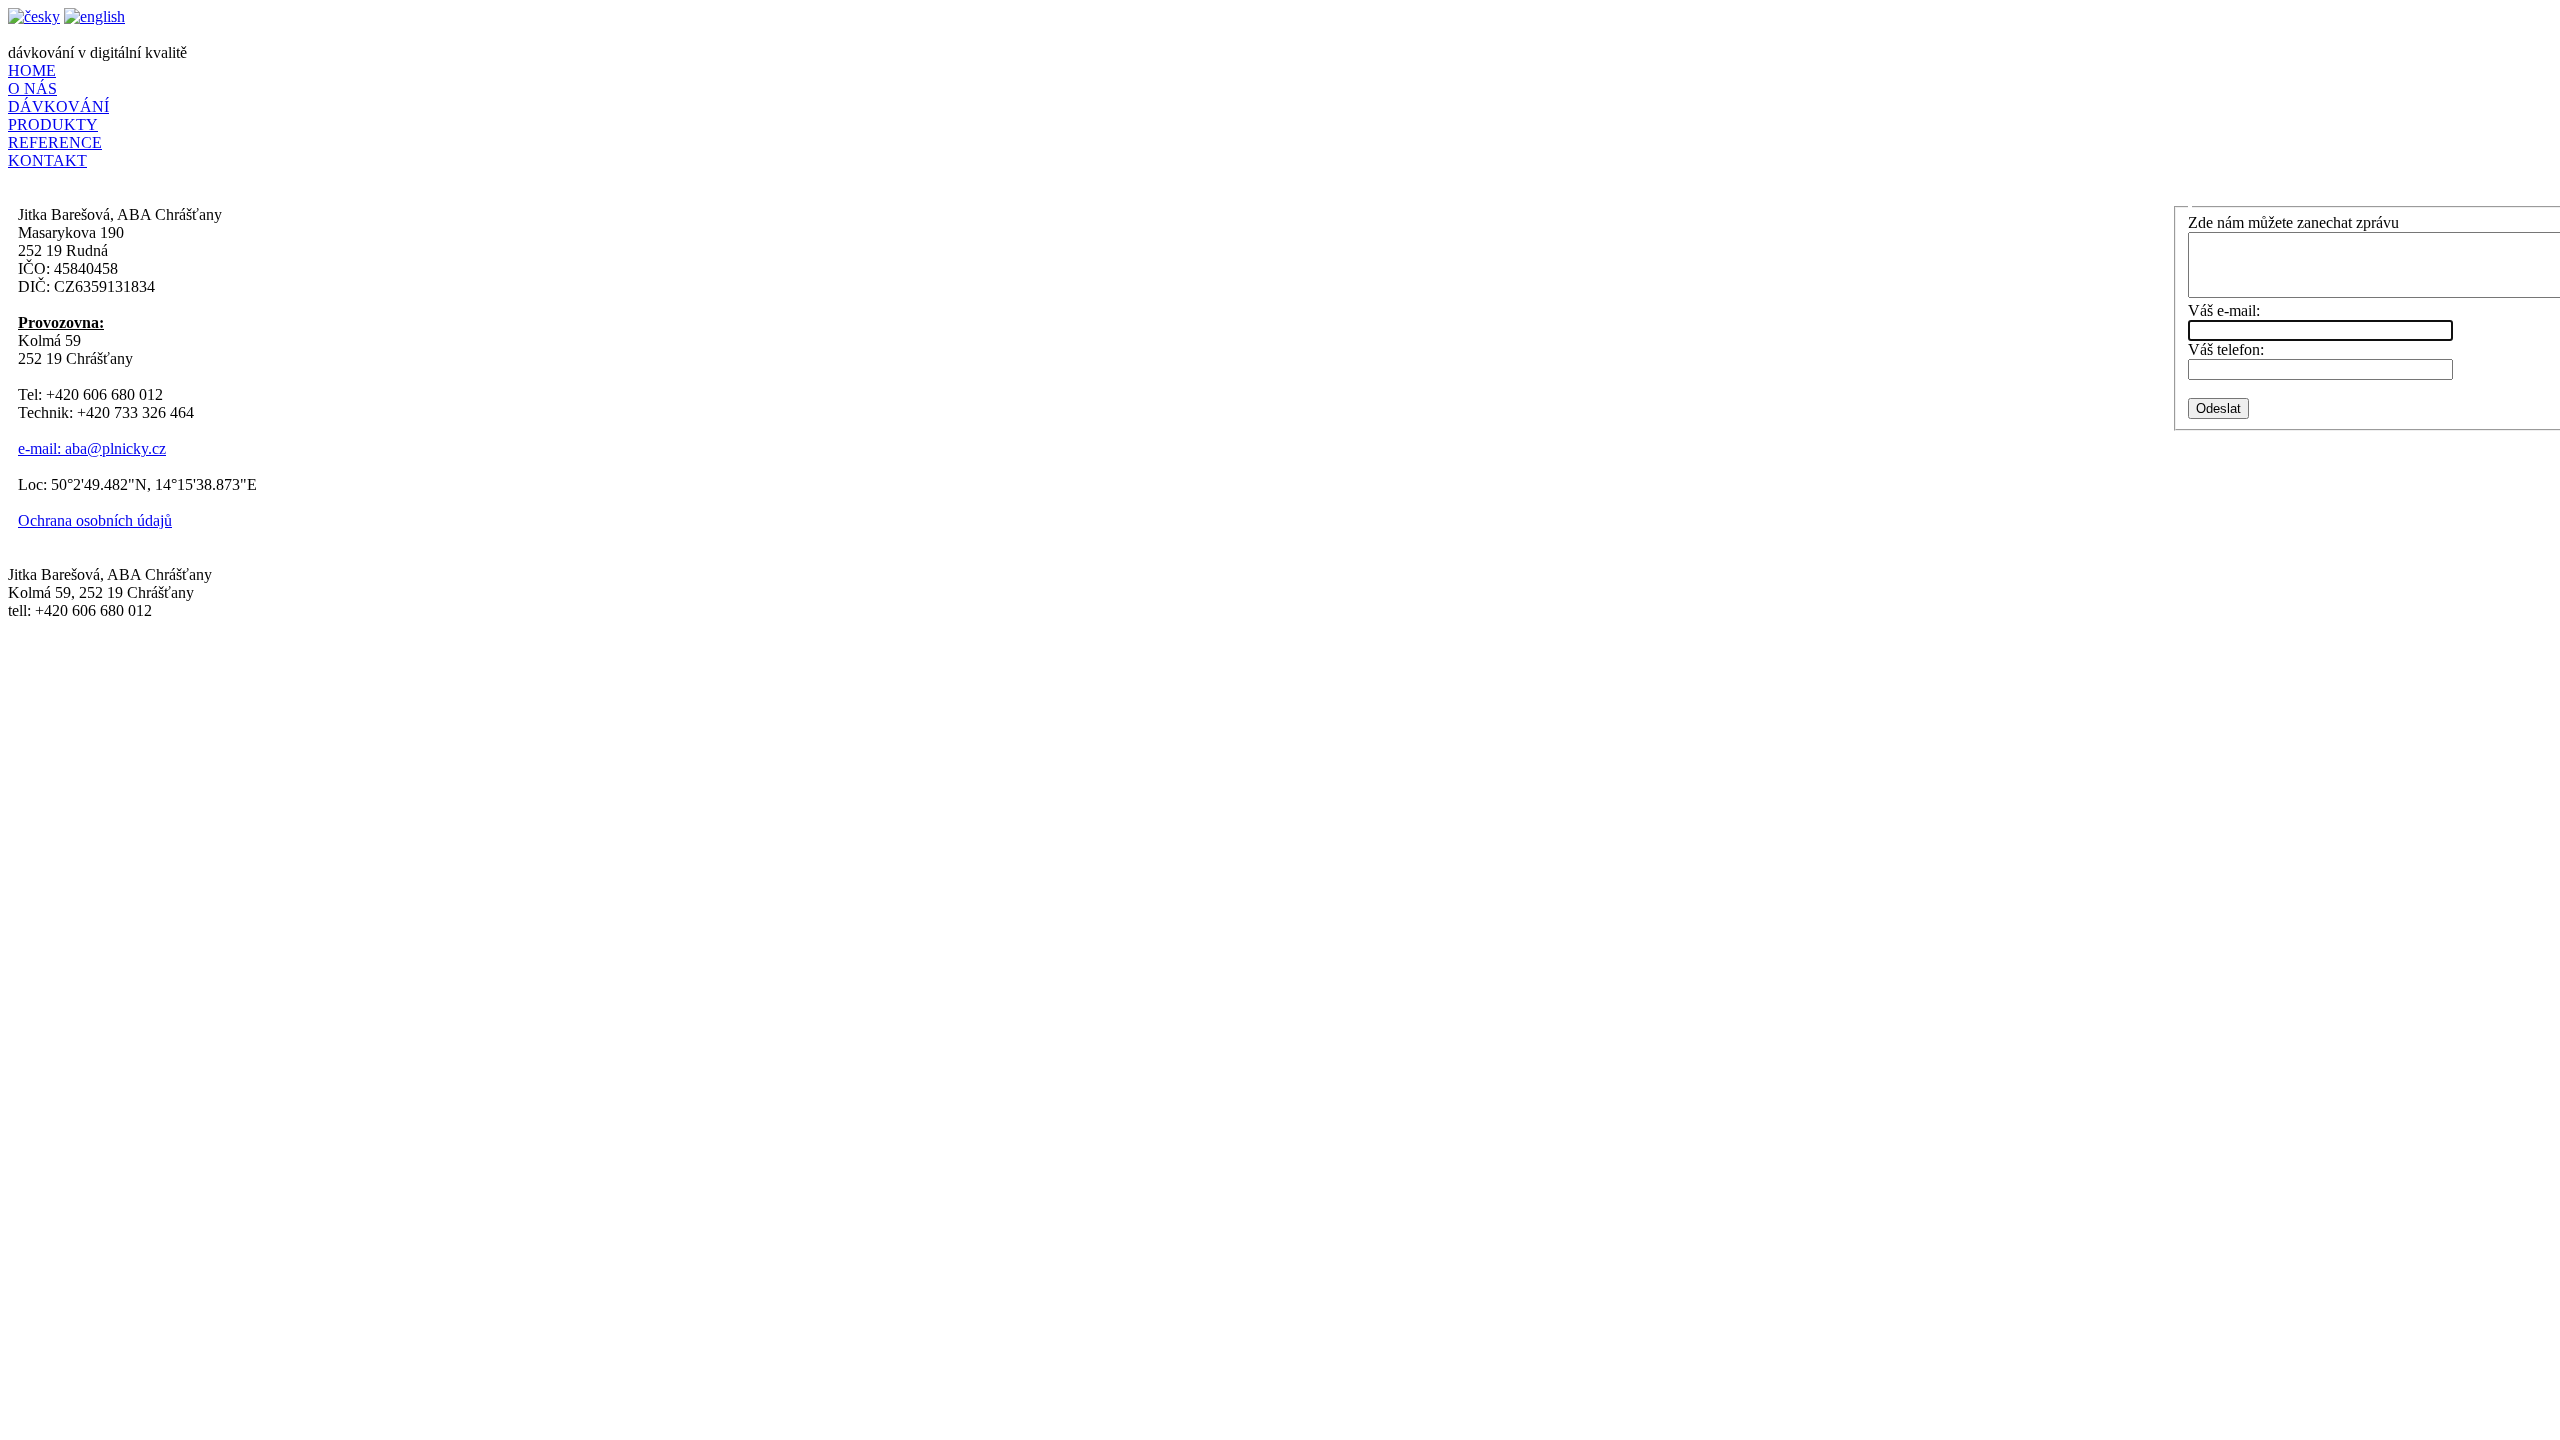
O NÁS (32, 88)
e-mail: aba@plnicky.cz (92, 448)
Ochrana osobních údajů (95, 520)
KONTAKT (47, 160)
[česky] (34, 16)
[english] (94, 16)
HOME (32, 70)
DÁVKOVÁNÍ (58, 106)
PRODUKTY (53, 124)
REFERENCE (55, 142)
